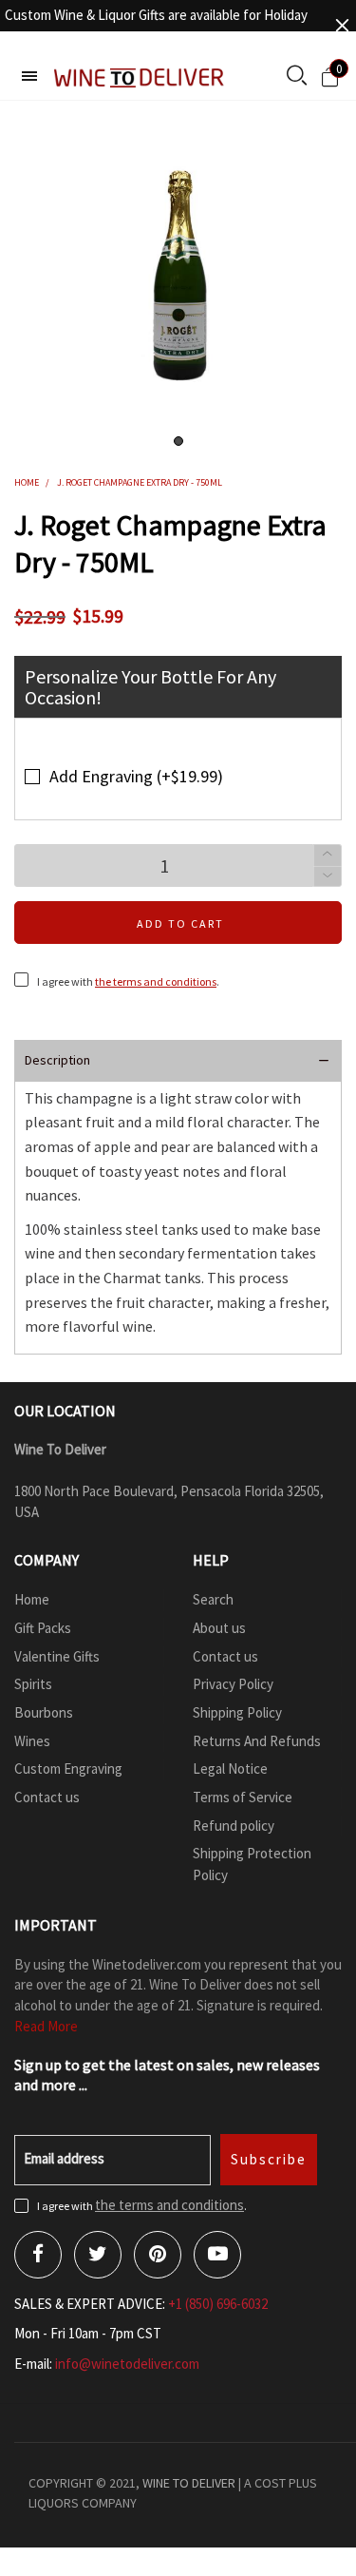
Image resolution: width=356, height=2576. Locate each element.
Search (213, 1599)
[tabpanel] (178, 279)
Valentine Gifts (57, 1656)
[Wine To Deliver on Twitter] (98, 2255)
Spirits (33, 1684)
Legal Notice (230, 1769)
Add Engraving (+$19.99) (136, 776)
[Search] (297, 77)
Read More (46, 2026)
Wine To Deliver (189, 2483)
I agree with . (128, 981)
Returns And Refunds (257, 1741)
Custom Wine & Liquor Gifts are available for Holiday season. (156, 25)
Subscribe (269, 2159)
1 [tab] (178, 441)
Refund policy (234, 1826)
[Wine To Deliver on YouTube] (217, 2255)
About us (219, 1628)
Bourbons (44, 1712)
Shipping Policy (237, 1712)
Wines (32, 1741)
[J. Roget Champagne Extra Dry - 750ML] (178, 279)
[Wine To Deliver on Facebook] (38, 2255)
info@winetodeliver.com (127, 2364)
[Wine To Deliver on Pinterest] (158, 2255)
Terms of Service (243, 1797)
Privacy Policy (233, 1684)
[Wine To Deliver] (140, 77)
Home (32, 1599)
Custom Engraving (68, 1769)
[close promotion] (342, 25)
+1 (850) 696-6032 (218, 2304)
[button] (328, 877)
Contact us (47, 1797)
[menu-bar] (29, 76)
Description (57, 1060)
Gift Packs (43, 1628)
